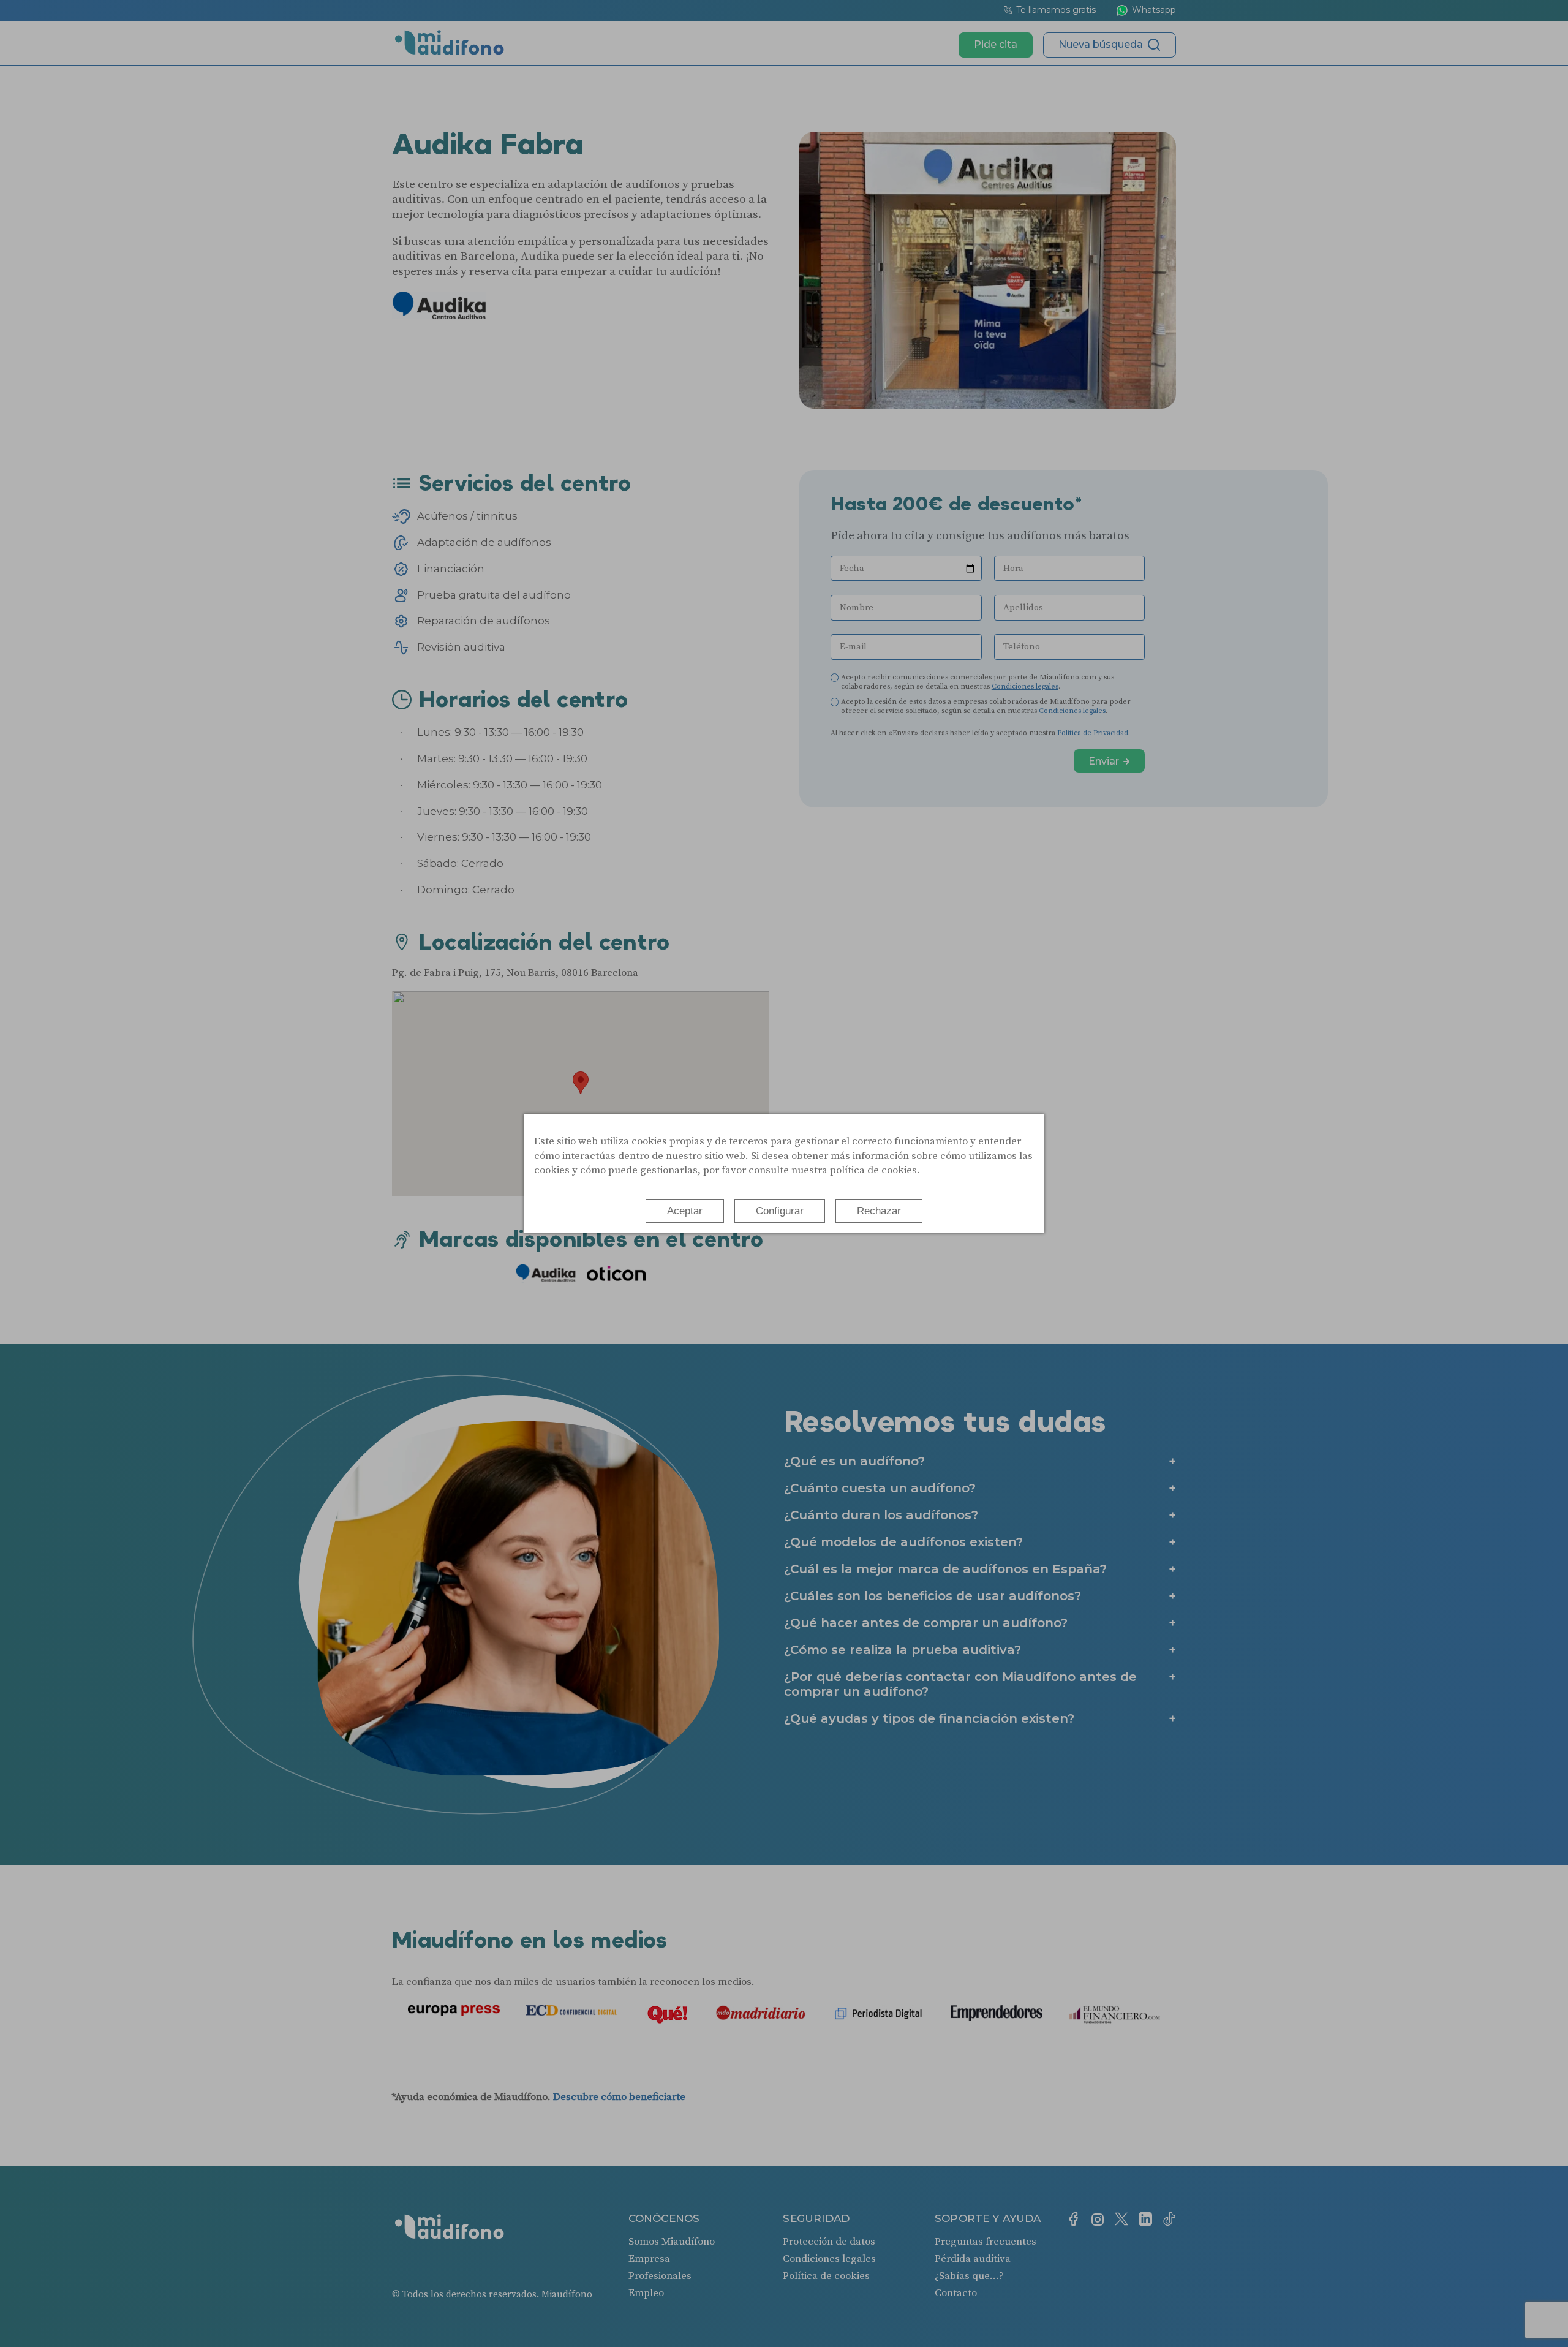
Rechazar (879, 1211)
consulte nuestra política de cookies (833, 1170)
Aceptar (685, 1211)
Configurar (780, 1211)
